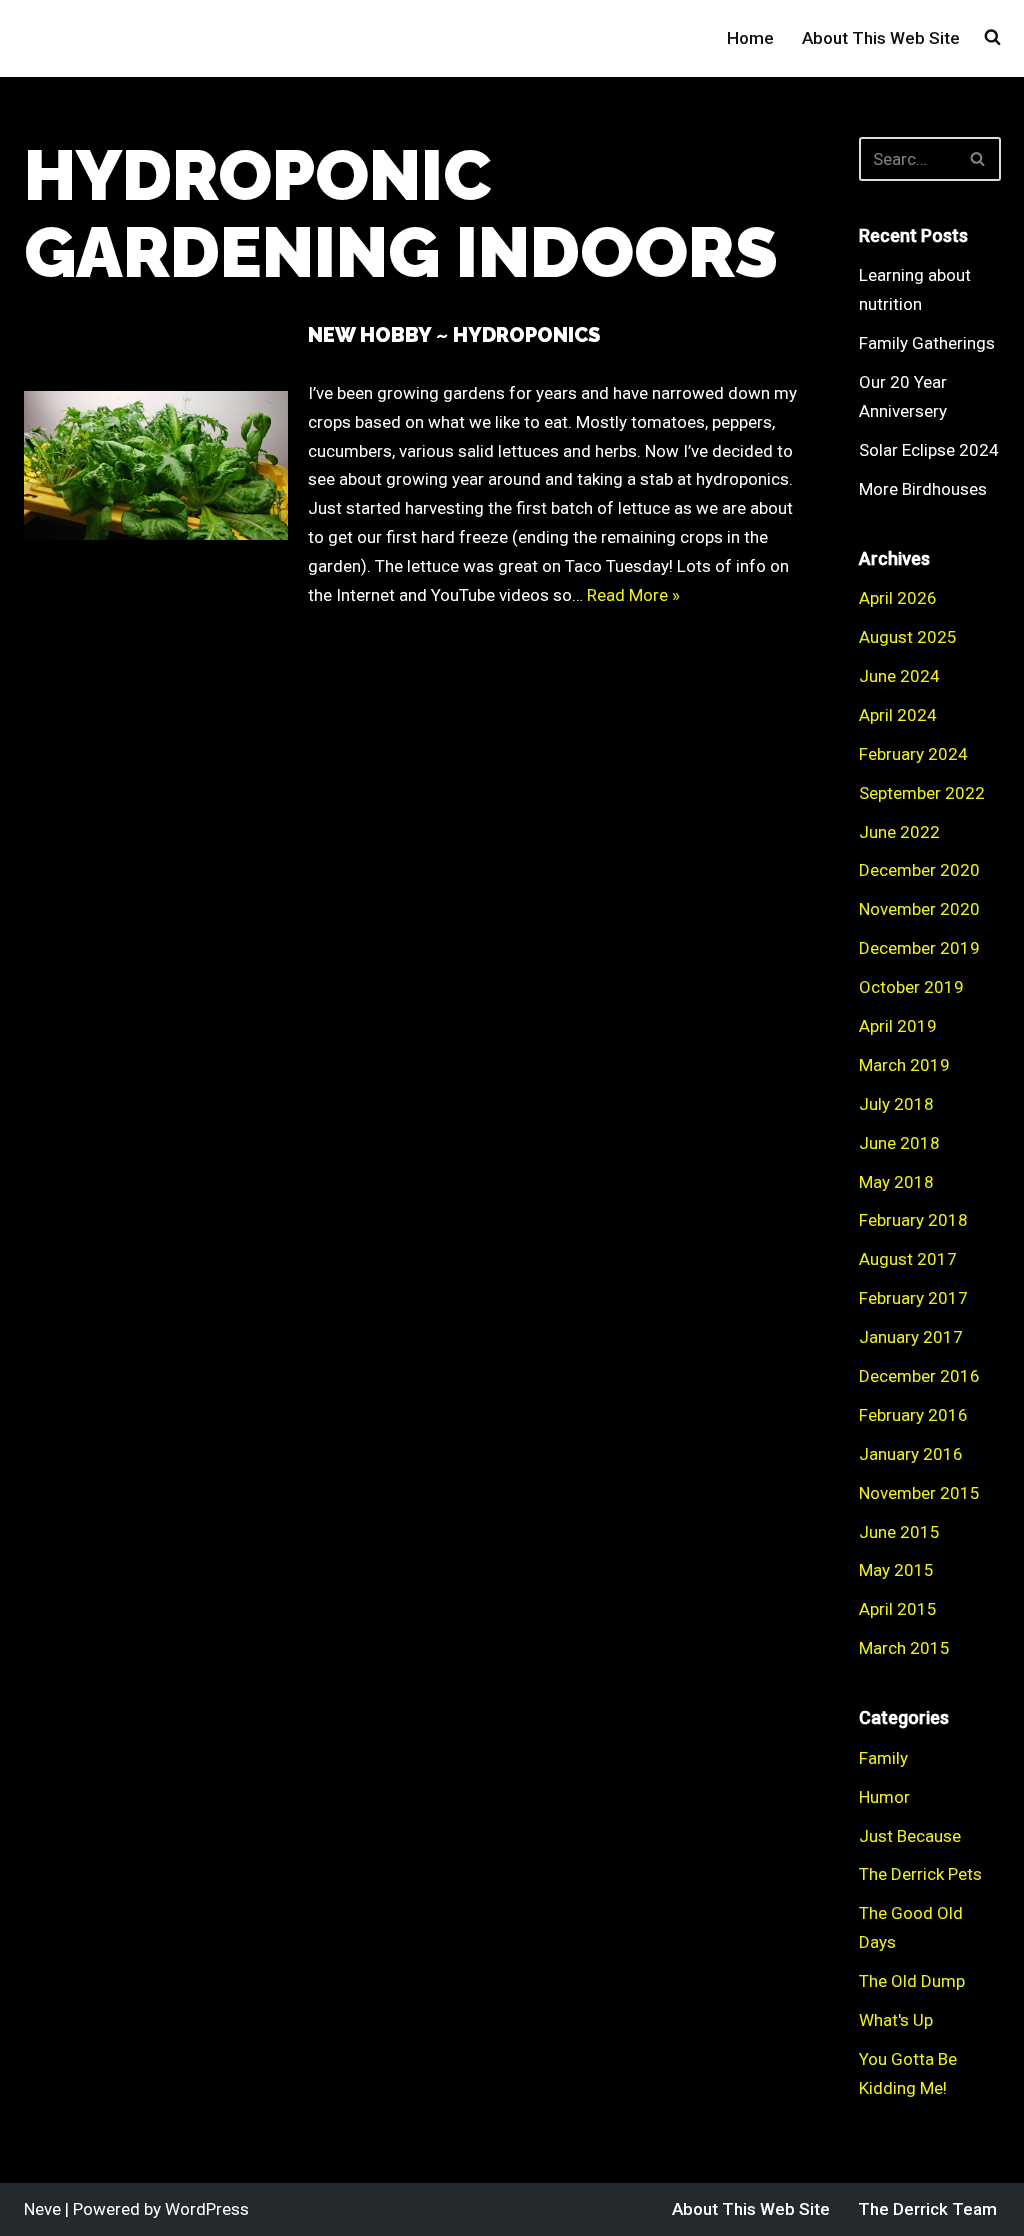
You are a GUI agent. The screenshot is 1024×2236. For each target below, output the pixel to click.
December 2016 (919, 1376)
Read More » (633, 595)
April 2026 (898, 598)
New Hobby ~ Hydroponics (454, 335)
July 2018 (896, 1104)
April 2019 (898, 1026)
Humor (884, 1797)
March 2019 (904, 1065)
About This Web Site (881, 38)
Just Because (910, 1836)
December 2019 (919, 948)
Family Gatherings (927, 343)
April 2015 (898, 1609)
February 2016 (913, 1415)
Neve (42, 2209)
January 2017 (911, 1337)
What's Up (896, 2020)
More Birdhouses (923, 489)
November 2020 (919, 909)
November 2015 (919, 1493)
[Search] (978, 159)
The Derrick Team (927, 2209)
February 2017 (913, 1298)
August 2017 (908, 1259)
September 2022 (922, 793)
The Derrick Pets (920, 1874)
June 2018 (899, 1143)
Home (750, 38)
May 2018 (896, 1182)
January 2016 (911, 1454)
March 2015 (904, 1648)
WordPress (207, 2209)
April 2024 (898, 715)
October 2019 (911, 987)
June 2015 (899, 1532)
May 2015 (896, 1570)
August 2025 (908, 637)
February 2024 (913, 754)
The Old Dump (912, 1981)
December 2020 (919, 870)
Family (883, 1758)
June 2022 (899, 832)
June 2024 (899, 676)
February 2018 (913, 1220)
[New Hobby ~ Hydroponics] (156, 465)
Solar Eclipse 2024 (929, 450)
